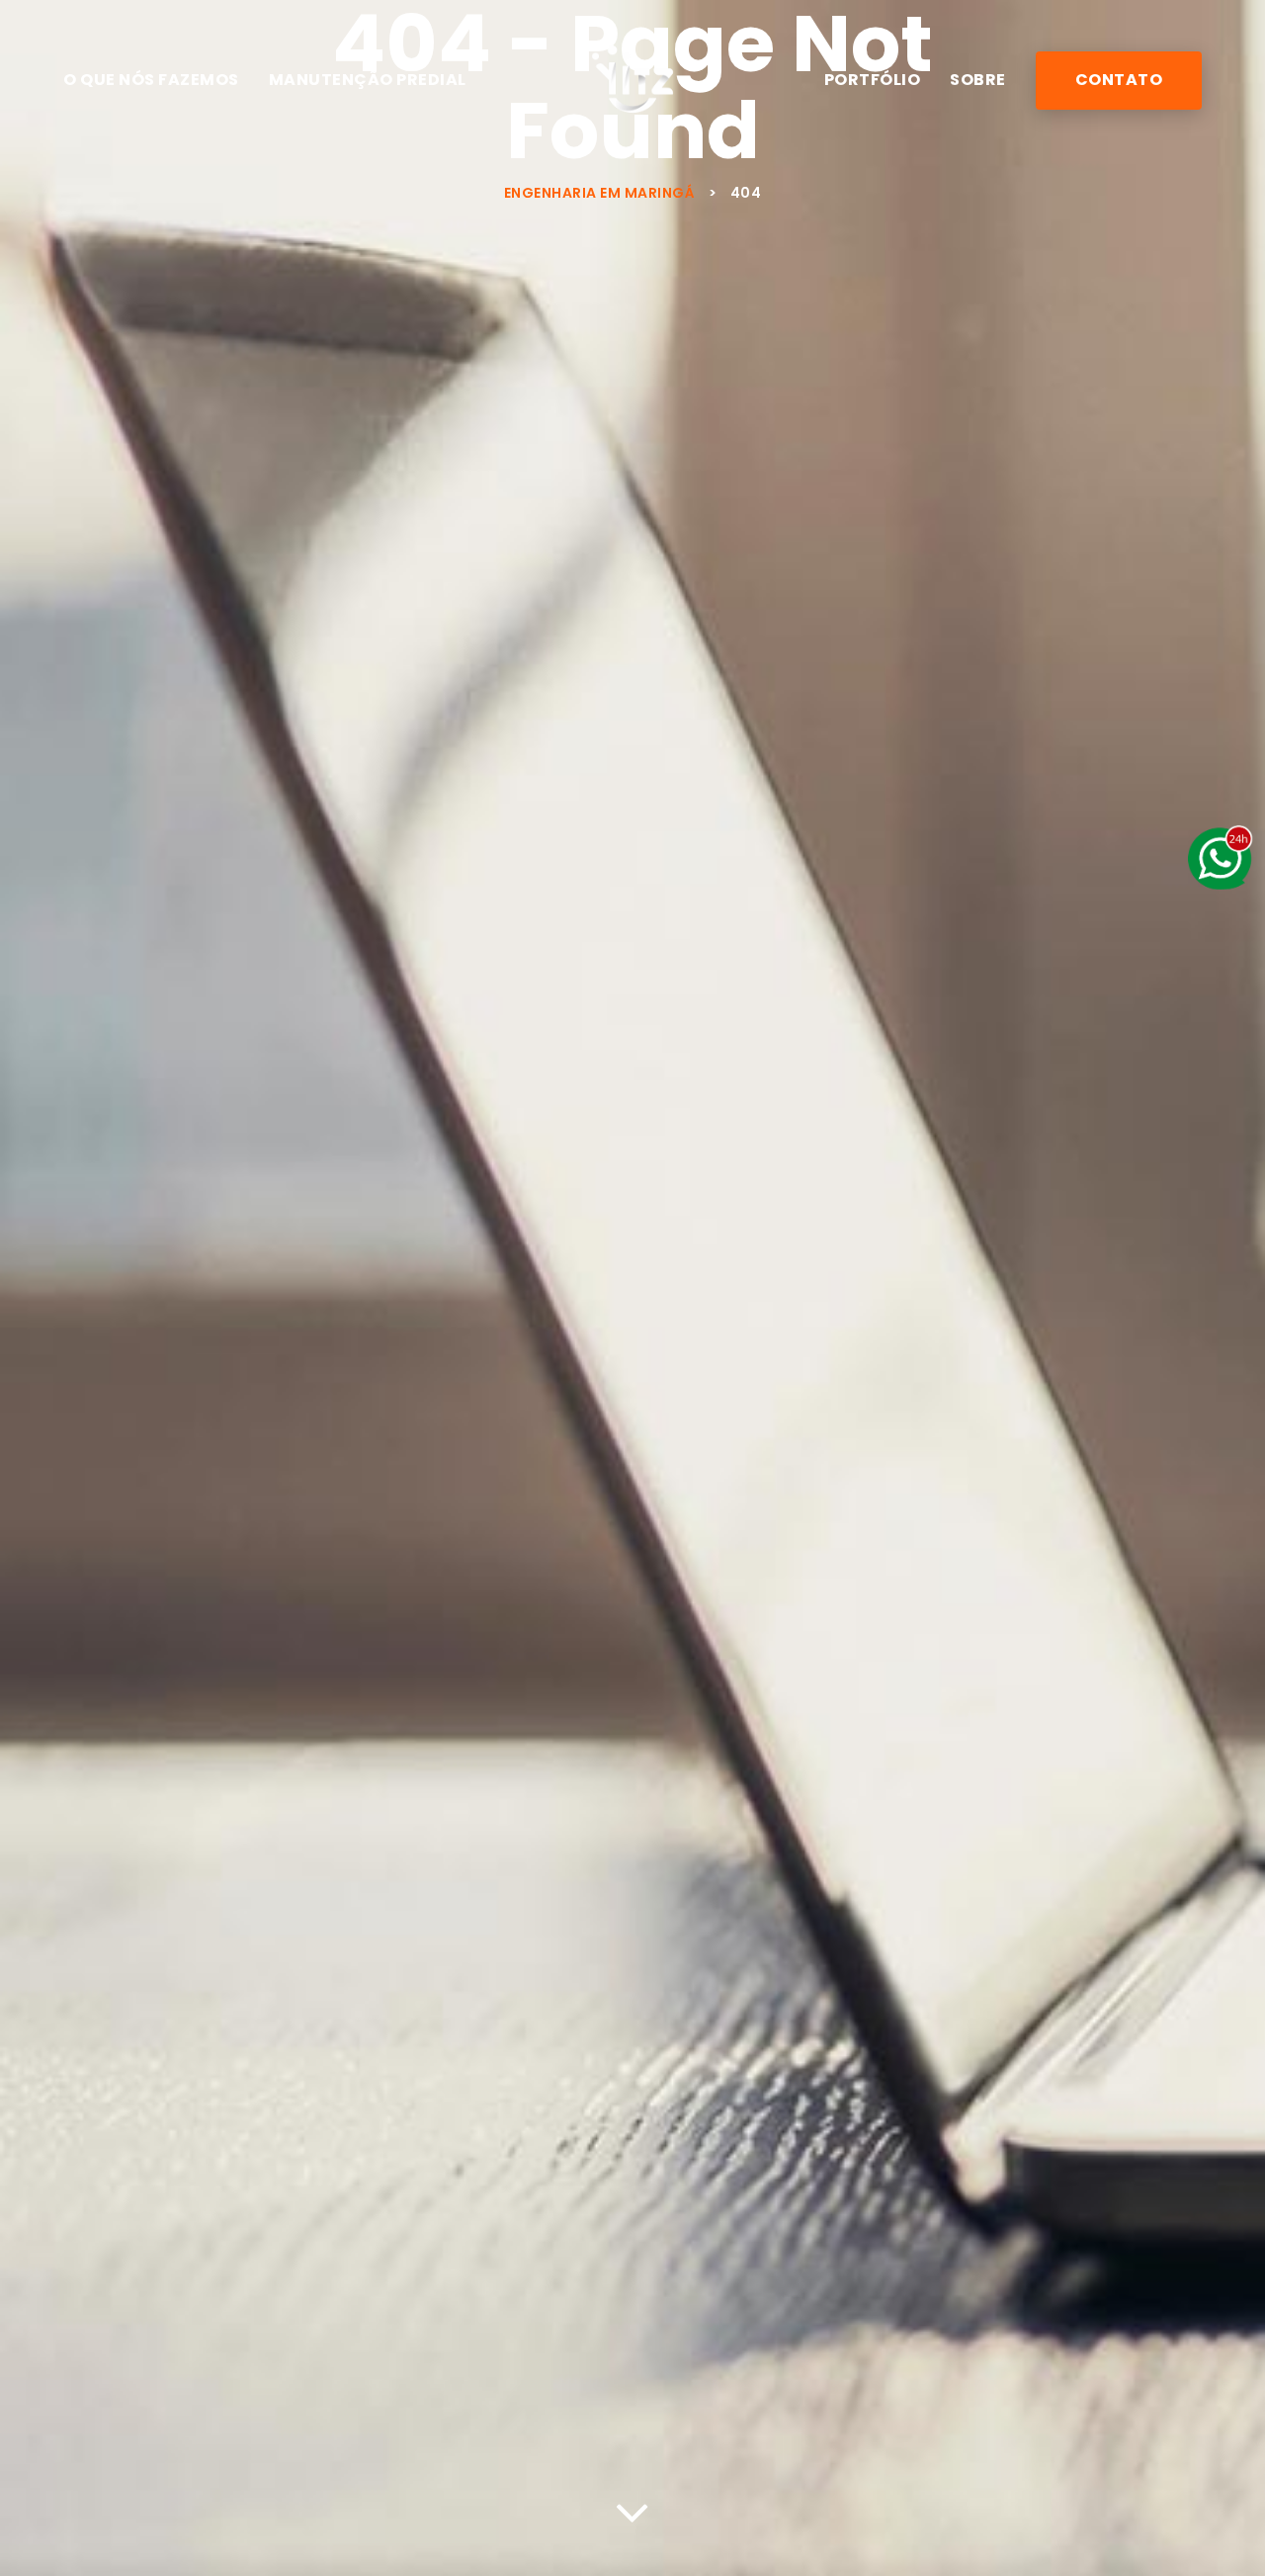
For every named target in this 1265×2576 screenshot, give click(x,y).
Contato (1119, 80)
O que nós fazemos (151, 80)
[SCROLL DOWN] (632, 2507)
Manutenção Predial (368, 80)
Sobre (978, 80)
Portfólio (873, 80)
